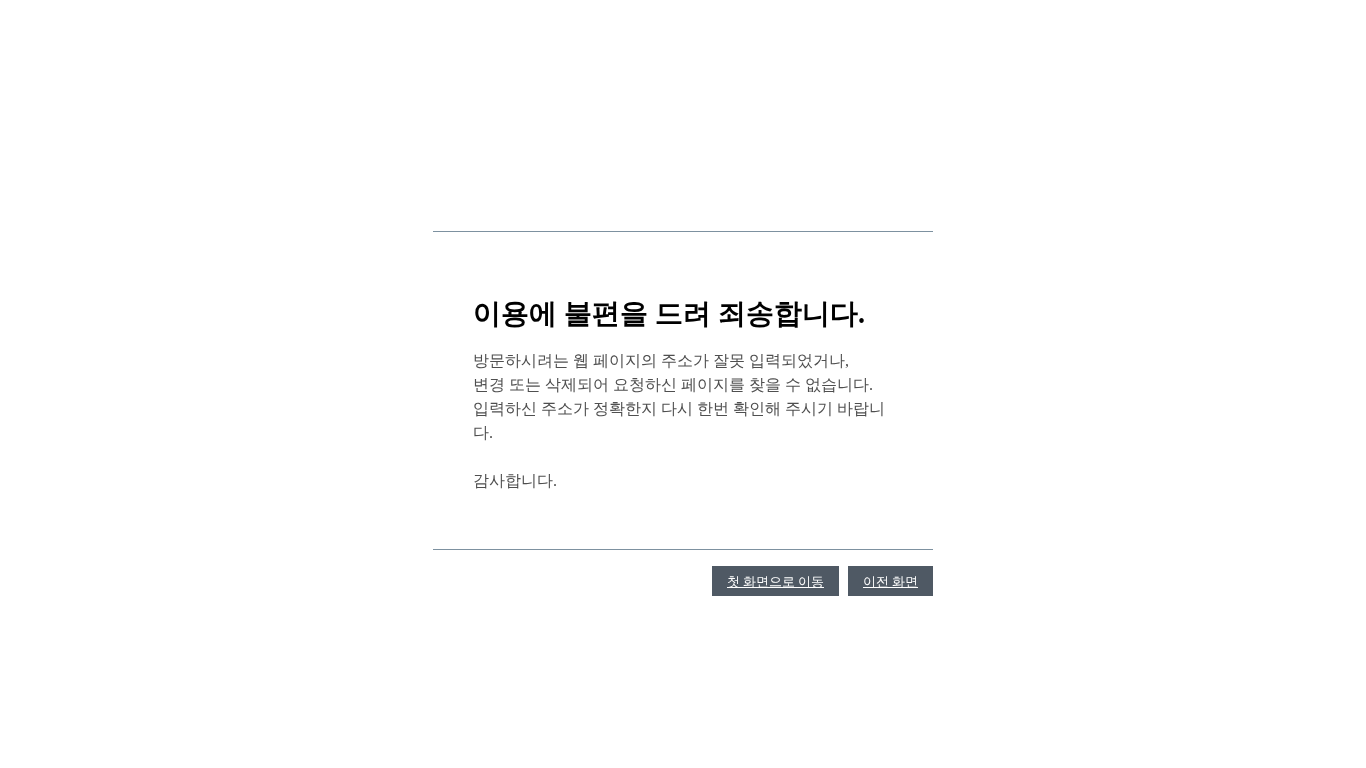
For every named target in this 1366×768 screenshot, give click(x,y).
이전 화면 (890, 581)
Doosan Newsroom (484, 195)
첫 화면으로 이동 (775, 581)
